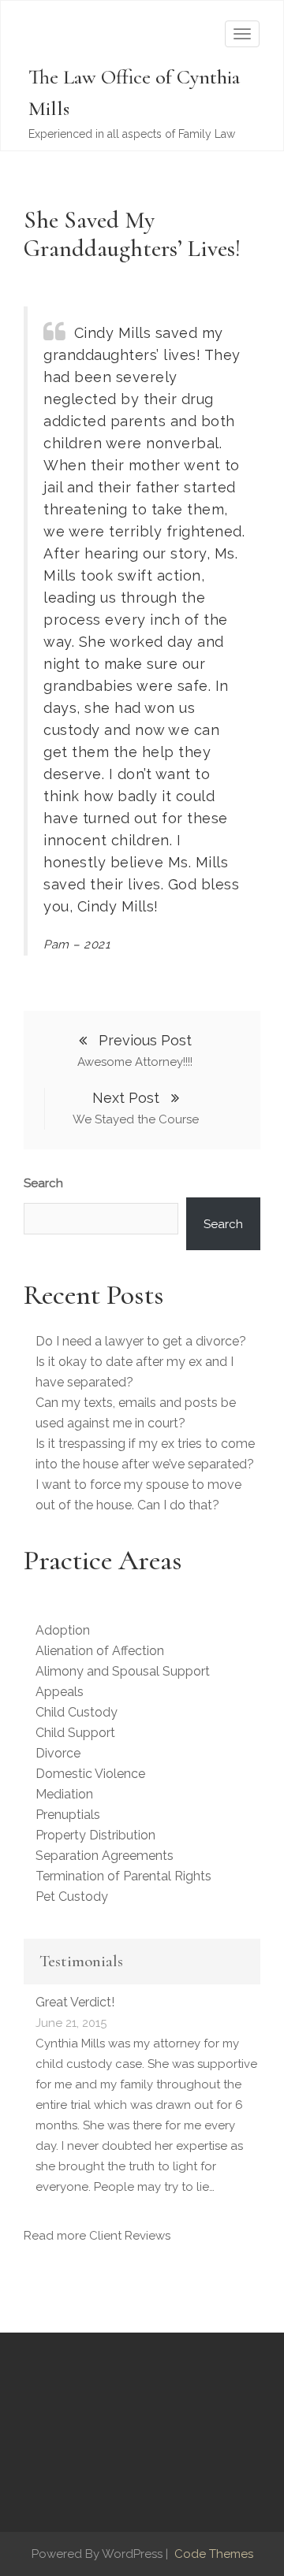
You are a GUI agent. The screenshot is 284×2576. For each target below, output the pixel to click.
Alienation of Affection (100, 1651)
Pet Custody (72, 1897)
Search (43, 1183)
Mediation (64, 1794)
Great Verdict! (75, 2002)
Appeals (60, 1692)
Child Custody (77, 1712)
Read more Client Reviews (97, 2236)
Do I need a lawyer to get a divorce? (141, 1341)
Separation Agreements (105, 1856)
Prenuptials (68, 1815)
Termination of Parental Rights (123, 1876)
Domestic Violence (90, 1774)
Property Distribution (95, 1835)
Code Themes (212, 2554)
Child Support (75, 1733)
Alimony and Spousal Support (123, 1671)
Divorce (58, 1753)
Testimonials (81, 1961)
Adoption (63, 1630)
